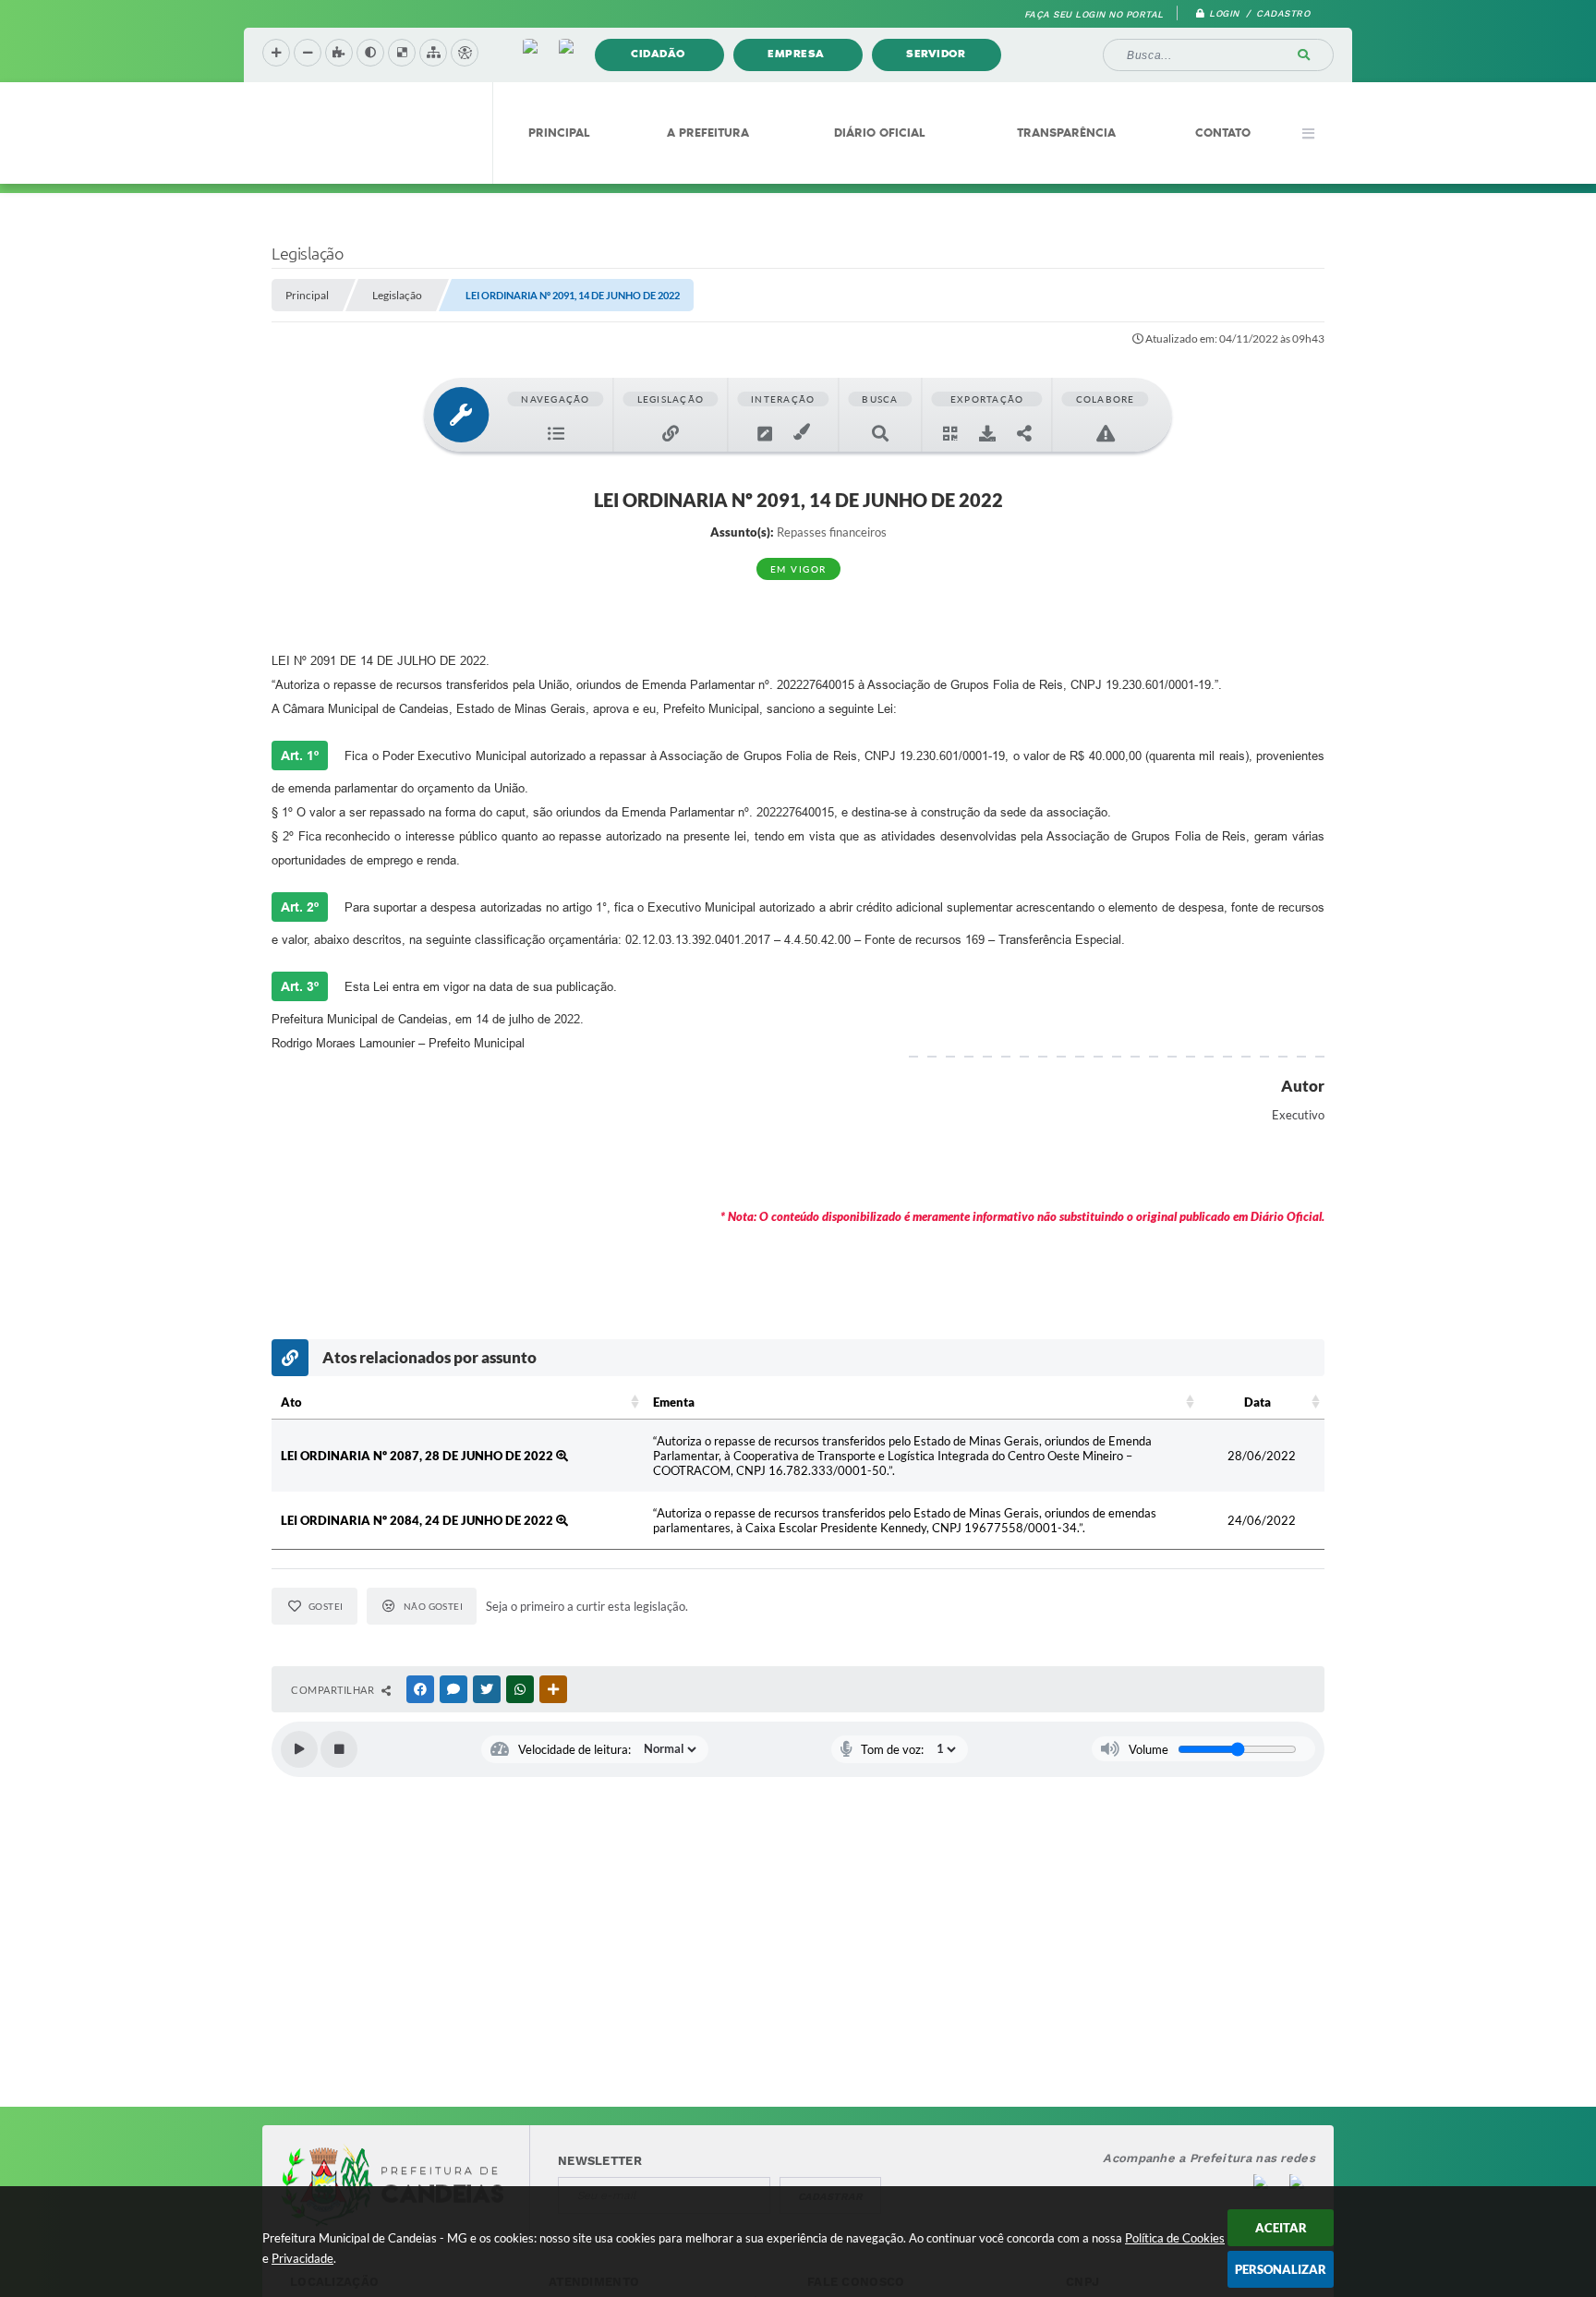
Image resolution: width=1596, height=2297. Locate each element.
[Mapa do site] (433, 53)
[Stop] (339, 1749)
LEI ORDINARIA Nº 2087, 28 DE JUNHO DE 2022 (418, 1456)
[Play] (299, 1749)
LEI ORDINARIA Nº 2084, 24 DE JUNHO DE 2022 (418, 1520)
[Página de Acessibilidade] (465, 53)
